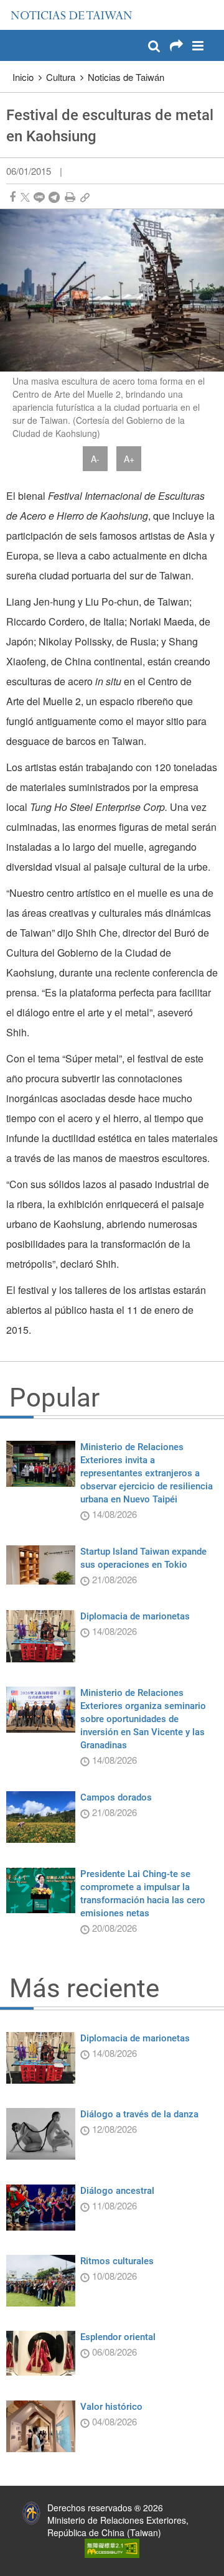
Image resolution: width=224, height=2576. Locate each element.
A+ (129, 459)
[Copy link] (85, 197)
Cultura (61, 77)
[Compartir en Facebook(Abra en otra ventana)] (12, 197)
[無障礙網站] (112, 2547)
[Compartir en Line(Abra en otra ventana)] (39, 197)
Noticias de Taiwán (126, 77)
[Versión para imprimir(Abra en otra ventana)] (70, 197)
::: (13, 6)
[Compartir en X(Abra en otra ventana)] (25, 197)
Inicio (23, 77)
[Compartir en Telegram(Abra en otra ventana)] (54, 197)
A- (95, 459)
